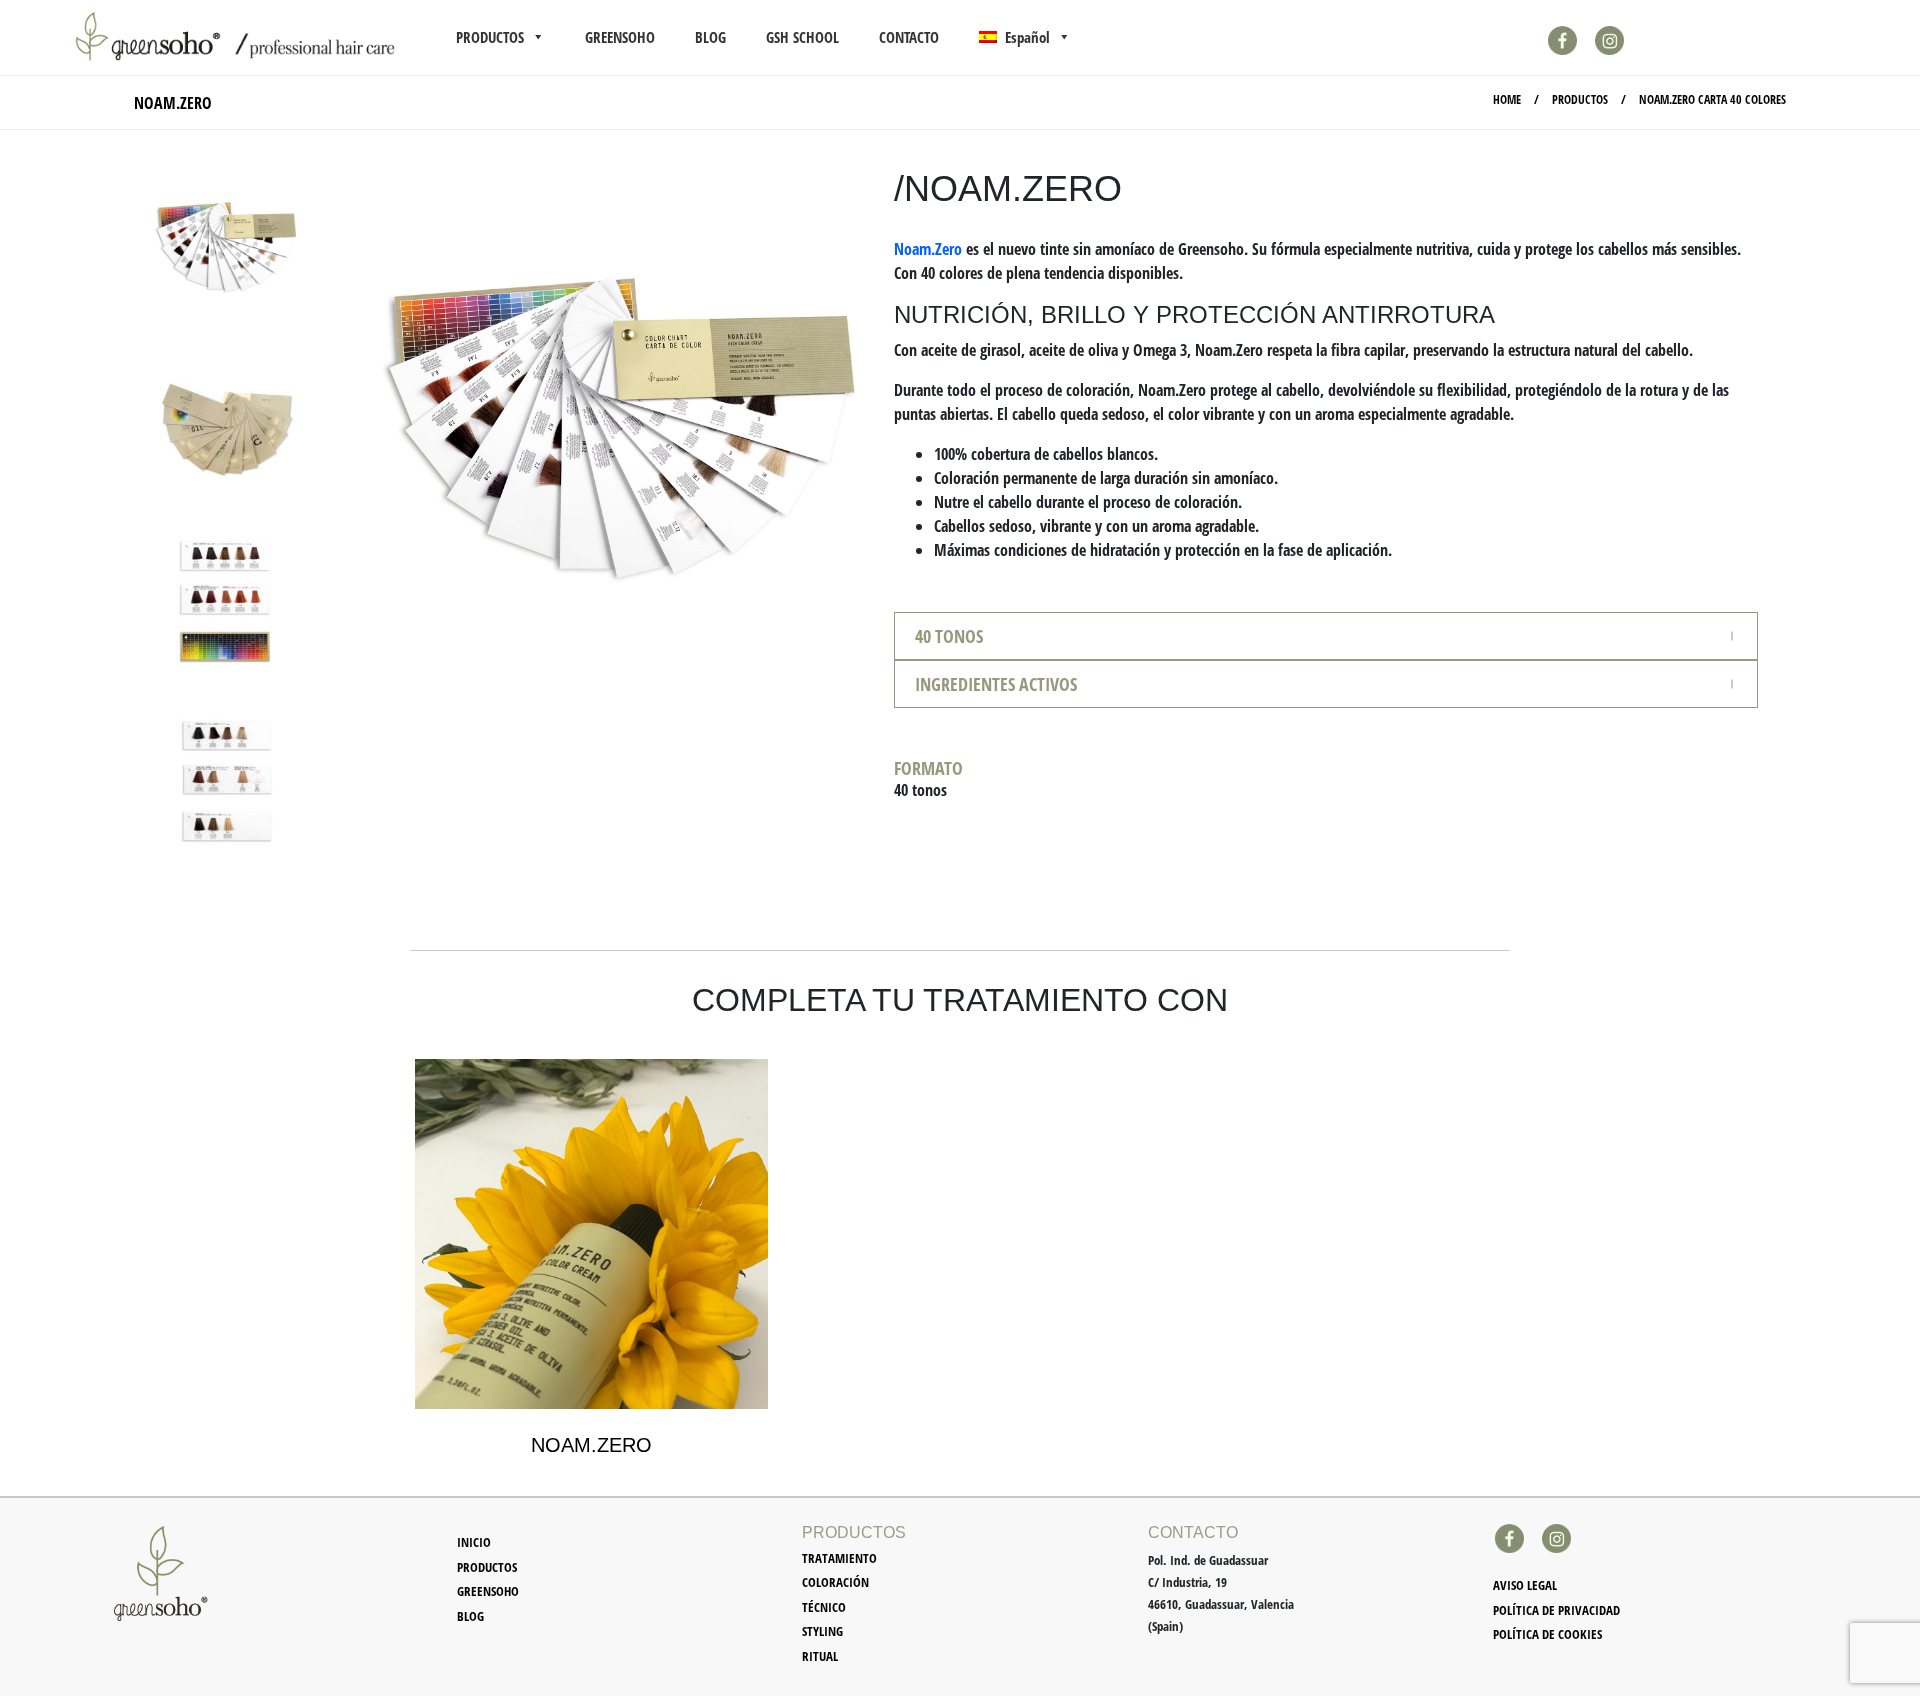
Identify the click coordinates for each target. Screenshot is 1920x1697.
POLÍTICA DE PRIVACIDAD (1556, 1610)
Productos (487, 1567)
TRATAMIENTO (839, 1558)
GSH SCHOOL (802, 37)
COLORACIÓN (835, 1582)
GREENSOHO (620, 37)
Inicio (474, 1542)
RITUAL (820, 1656)
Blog (470, 1616)
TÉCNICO (824, 1607)
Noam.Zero (928, 249)
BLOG (710, 37)
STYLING (822, 1631)
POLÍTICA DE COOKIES (1547, 1634)
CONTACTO (909, 37)
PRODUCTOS (490, 37)
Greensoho (488, 1591)
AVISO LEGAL (1525, 1585)
